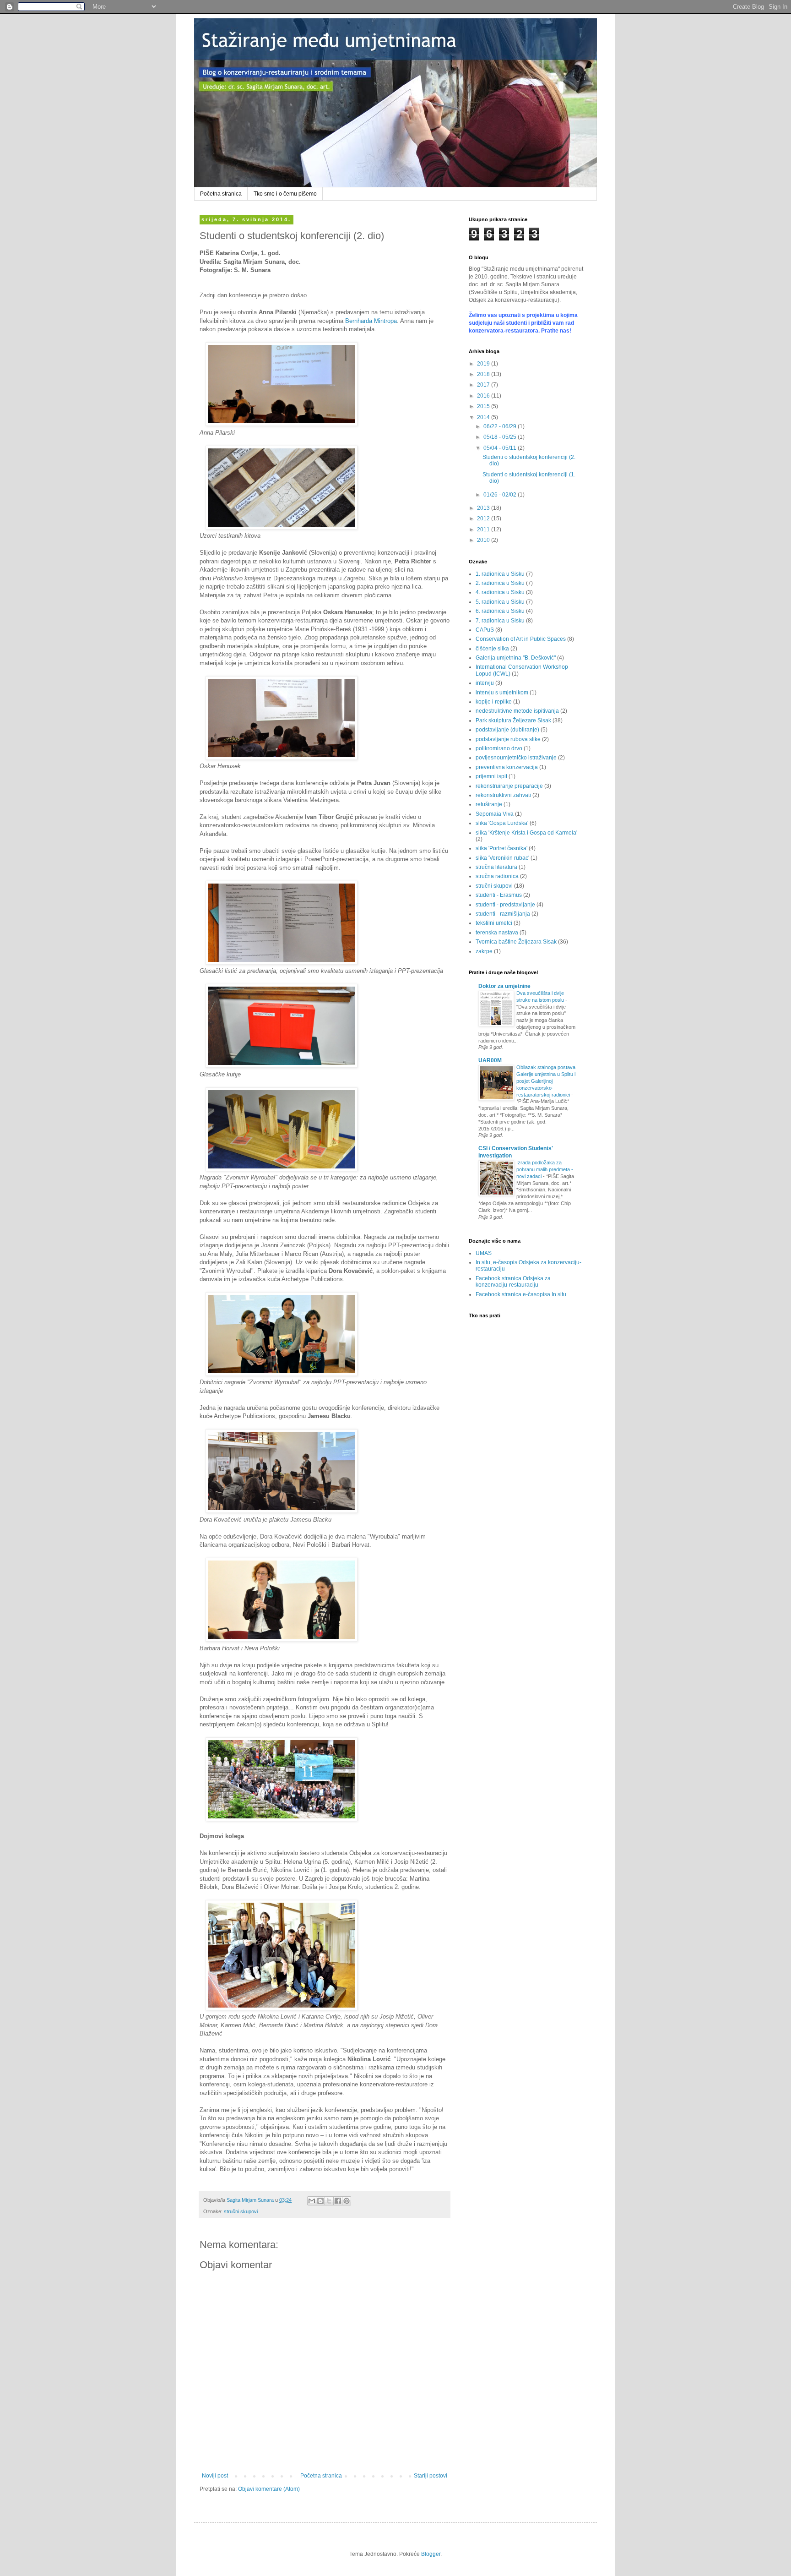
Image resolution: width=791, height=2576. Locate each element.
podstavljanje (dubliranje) (507, 730)
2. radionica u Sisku (500, 583)
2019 (484, 364)
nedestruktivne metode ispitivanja (517, 711)
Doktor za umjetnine (504, 986)
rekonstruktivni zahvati (503, 795)
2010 (484, 540)
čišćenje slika (492, 649)
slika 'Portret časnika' (501, 848)
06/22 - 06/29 (501, 426)
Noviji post (215, 2476)
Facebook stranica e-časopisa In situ (521, 1294)
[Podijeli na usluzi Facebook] (338, 2201)
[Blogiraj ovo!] (320, 2201)
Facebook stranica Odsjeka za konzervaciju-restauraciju (513, 1282)
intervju (485, 683)
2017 (484, 385)
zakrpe (484, 951)
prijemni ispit (491, 776)
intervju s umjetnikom (502, 693)
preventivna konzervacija (507, 767)
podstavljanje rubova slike (508, 739)
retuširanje (489, 804)
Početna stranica (221, 194)
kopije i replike (494, 702)
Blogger (431, 2554)
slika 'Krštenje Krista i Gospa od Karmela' (526, 833)
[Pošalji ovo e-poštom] (312, 2201)
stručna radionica (497, 876)
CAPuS (485, 630)
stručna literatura (496, 867)
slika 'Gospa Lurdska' (502, 823)
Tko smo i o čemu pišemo (285, 194)
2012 (484, 518)
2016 (484, 396)
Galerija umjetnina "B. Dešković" (516, 658)
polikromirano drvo (499, 748)
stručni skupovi (241, 2211)
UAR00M (490, 1060)
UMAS (484, 1253)
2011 (484, 529)
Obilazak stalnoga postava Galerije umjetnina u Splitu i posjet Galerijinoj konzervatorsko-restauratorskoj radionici (546, 1081)
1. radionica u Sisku (500, 574)
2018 (484, 374)
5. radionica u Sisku (500, 602)
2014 (484, 417)
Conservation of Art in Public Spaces (521, 639)
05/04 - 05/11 (501, 448)
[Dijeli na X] (329, 2201)
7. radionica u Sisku (500, 621)
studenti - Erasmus (499, 895)
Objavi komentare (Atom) (269, 2489)
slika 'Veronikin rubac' (502, 858)
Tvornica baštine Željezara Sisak (516, 942)
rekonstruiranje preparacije (509, 786)
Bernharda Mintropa (371, 321)
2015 (484, 406)
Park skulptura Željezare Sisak (513, 720)
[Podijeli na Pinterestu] (347, 2201)
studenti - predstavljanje (505, 905)
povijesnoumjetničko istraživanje (516, 758)
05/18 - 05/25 (501, 437)
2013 (484, 508)
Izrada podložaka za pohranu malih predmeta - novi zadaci (545, 1169)
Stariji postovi (431, 2476)
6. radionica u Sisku (500, 611)
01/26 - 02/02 (501, 495)
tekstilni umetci (494, 923)
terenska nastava (497, 933)
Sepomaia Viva (495, 814)
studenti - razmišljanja (503, 914)
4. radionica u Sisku (500, 592)
